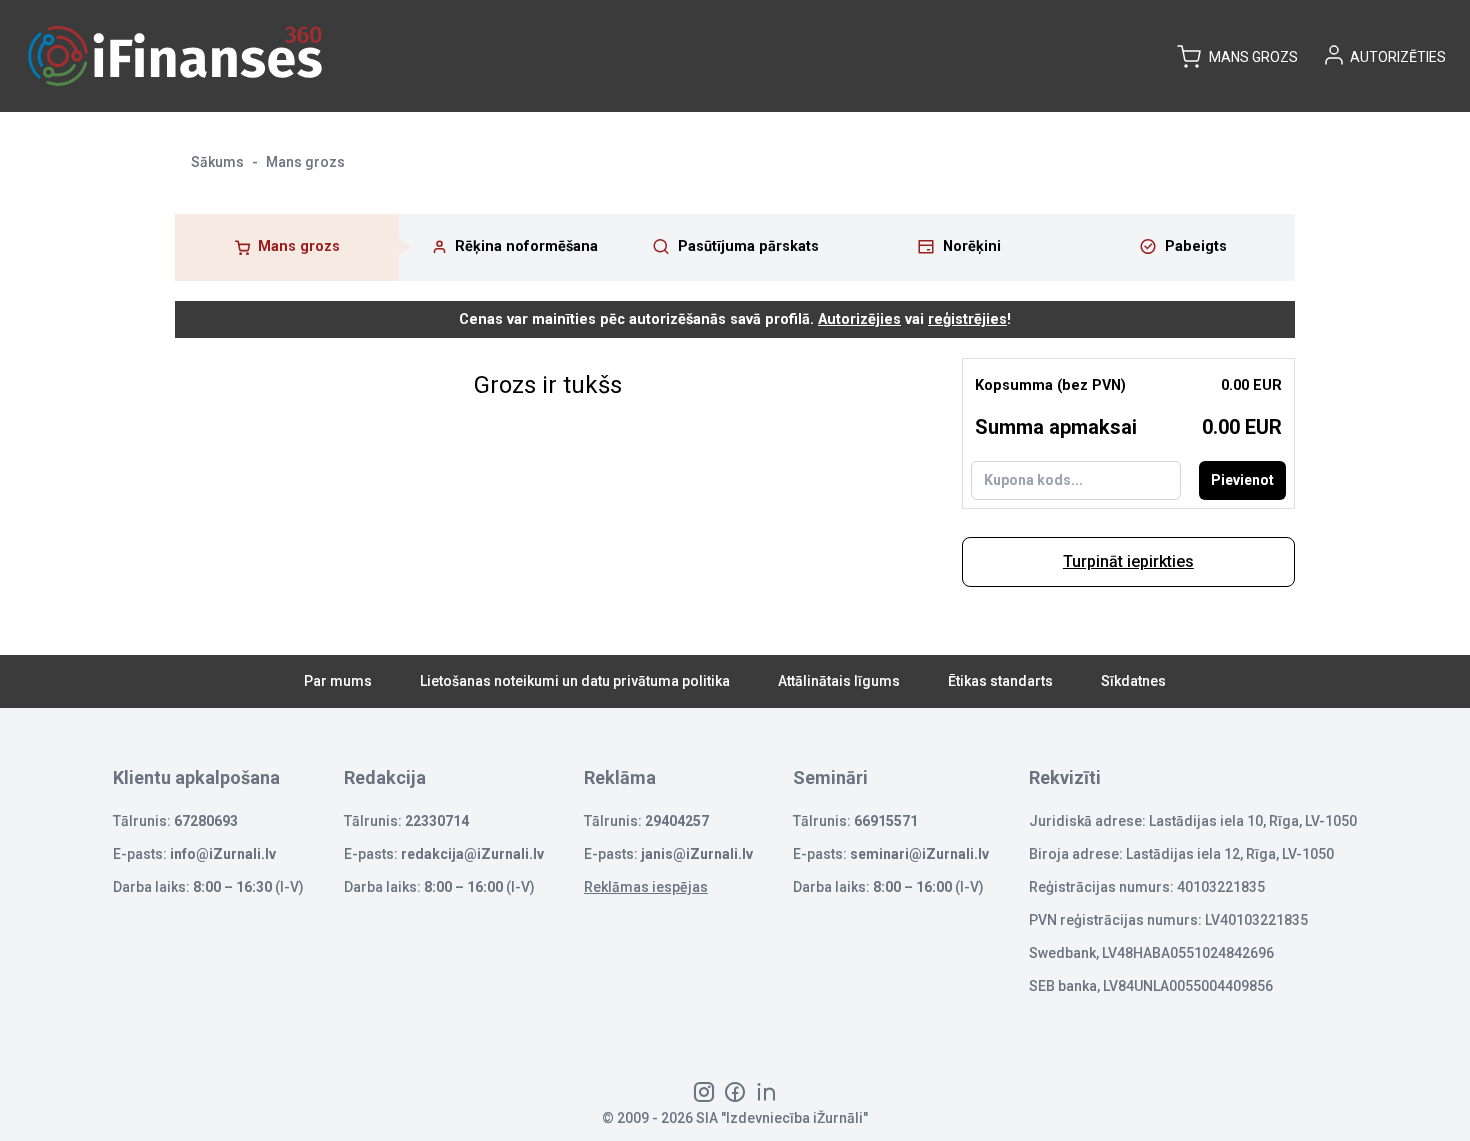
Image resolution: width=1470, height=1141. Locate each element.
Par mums (338, 681)
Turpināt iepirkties (1128, 561)
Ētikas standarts (1000, 681)
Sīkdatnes (1133, 681)
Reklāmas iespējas (646, 887)
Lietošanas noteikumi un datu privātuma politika (575, 681)
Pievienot (1242, 480)
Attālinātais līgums (839, 681)
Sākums (217, 162)
